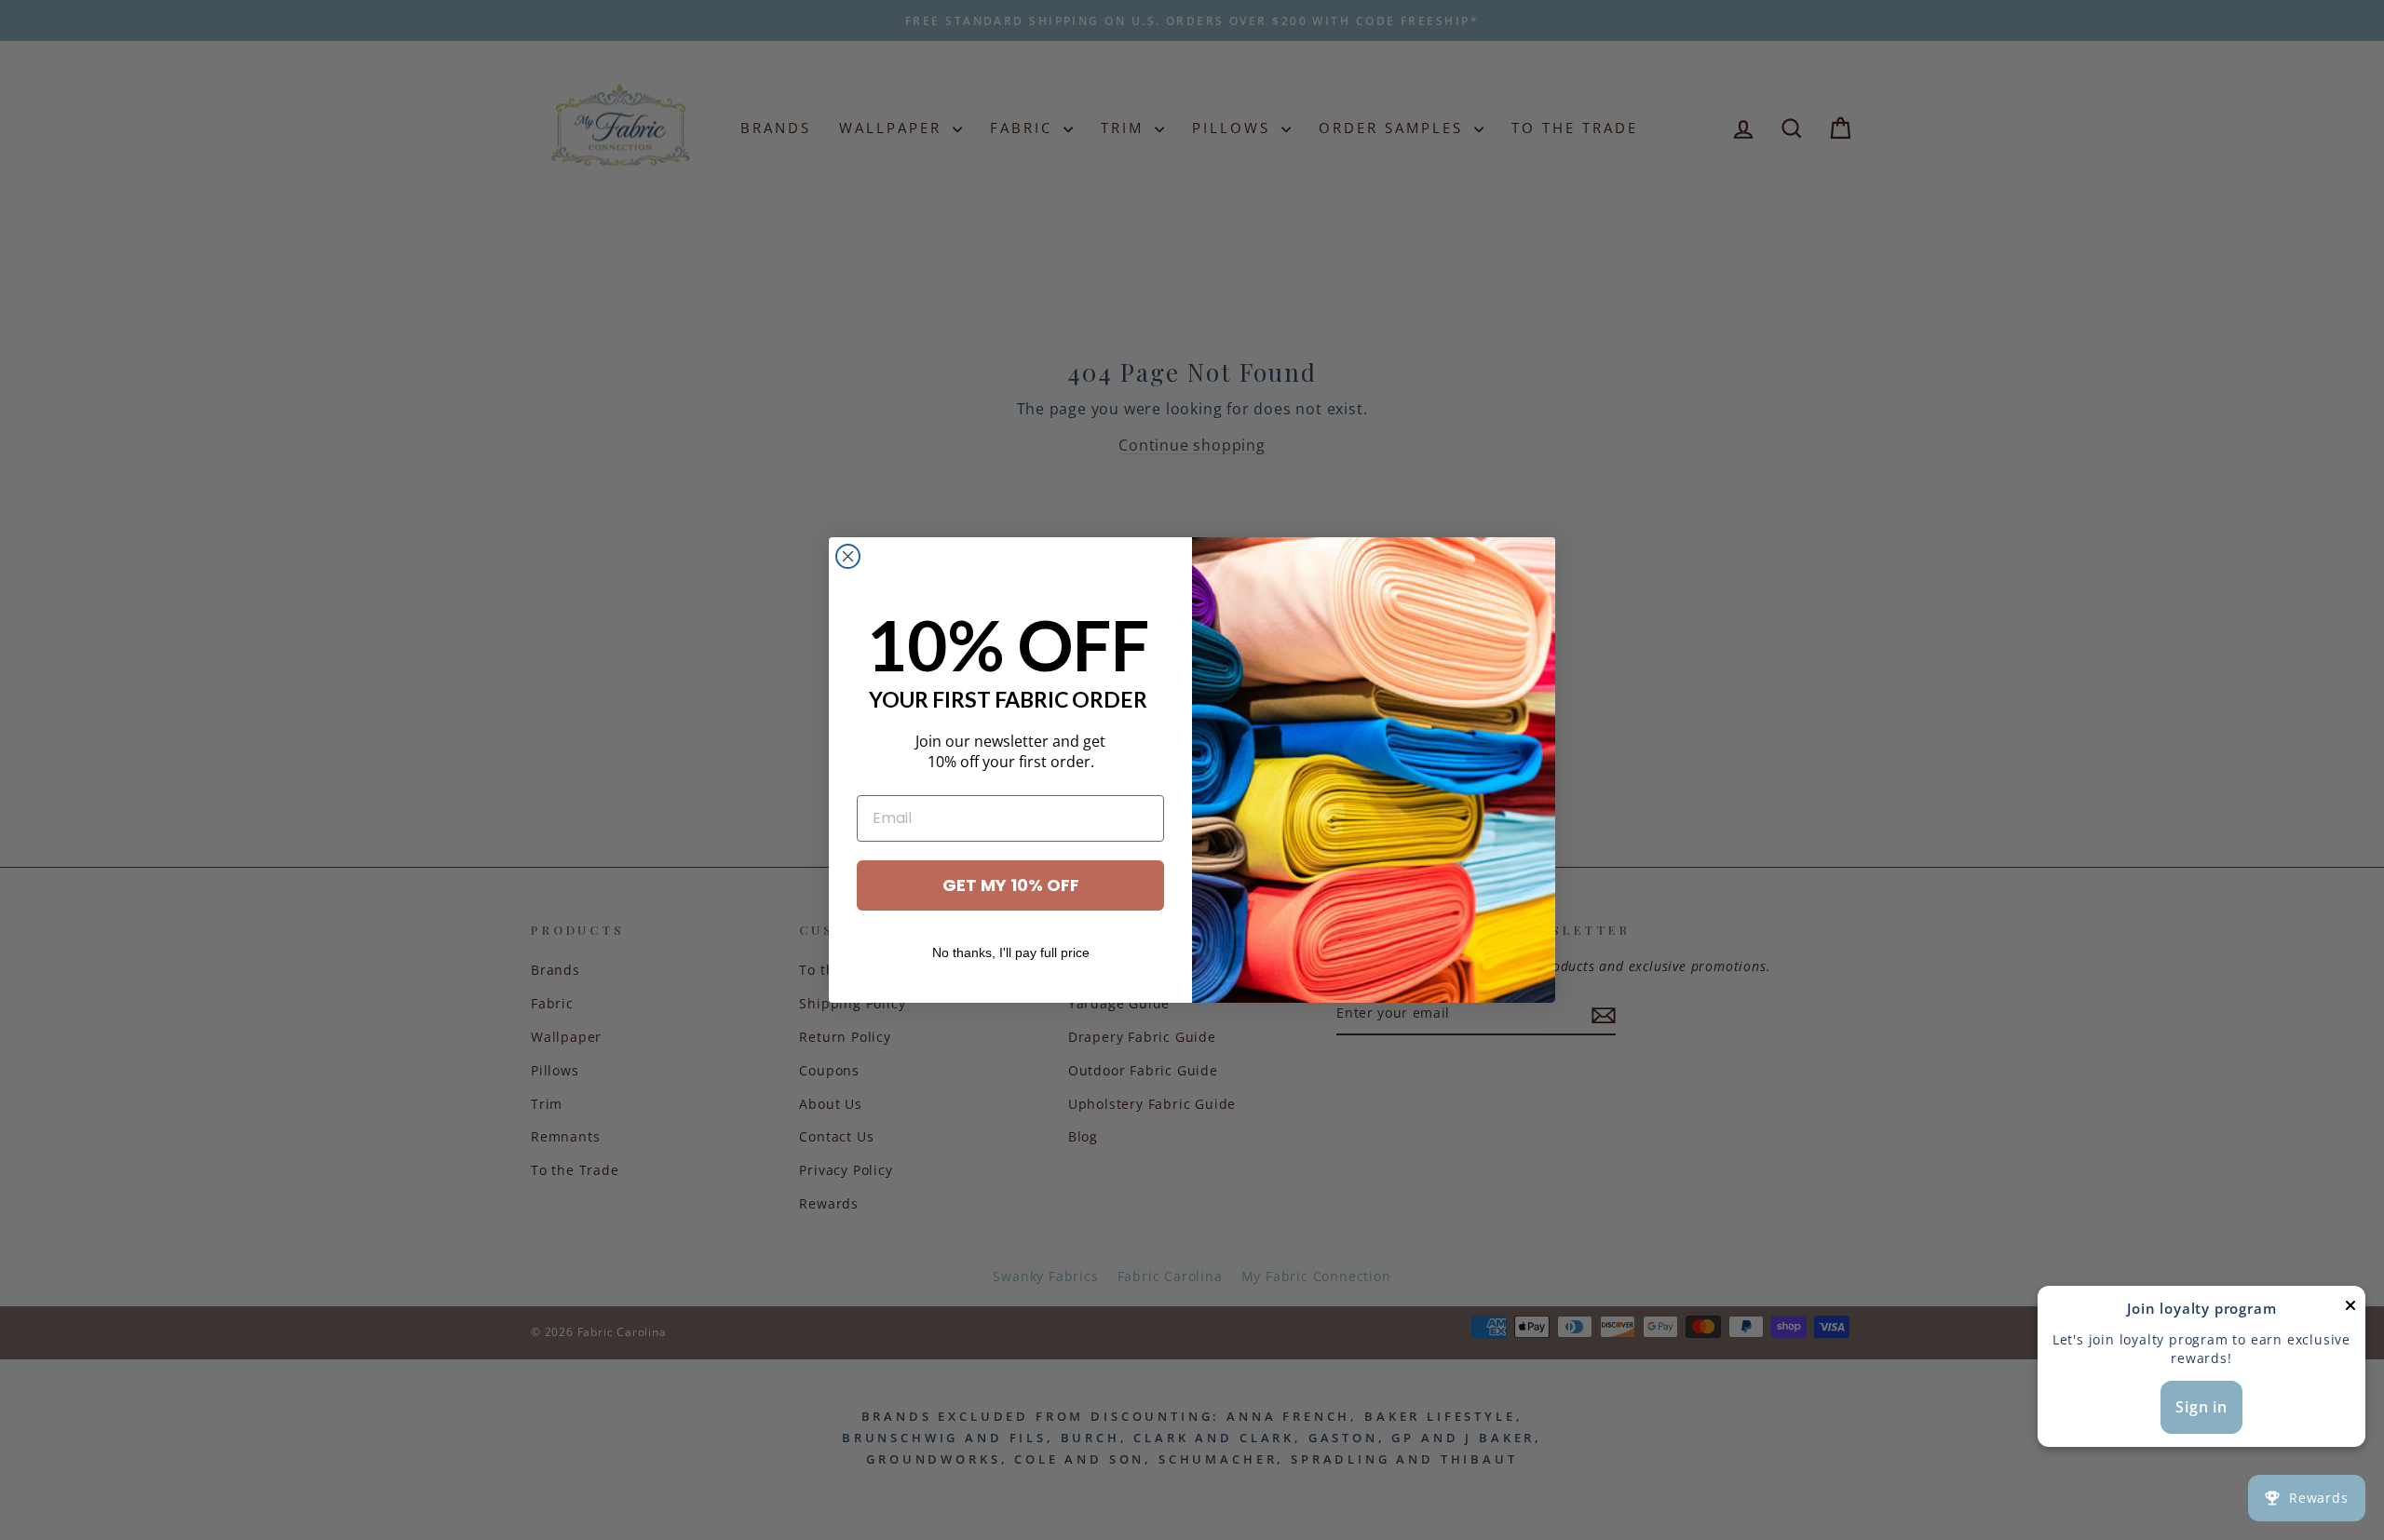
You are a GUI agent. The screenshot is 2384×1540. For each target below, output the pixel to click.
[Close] (2350, 1310)
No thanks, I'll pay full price (1011, 952)
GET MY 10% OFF (1011, 885)
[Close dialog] (848, 556)
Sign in (2201, 1407)
